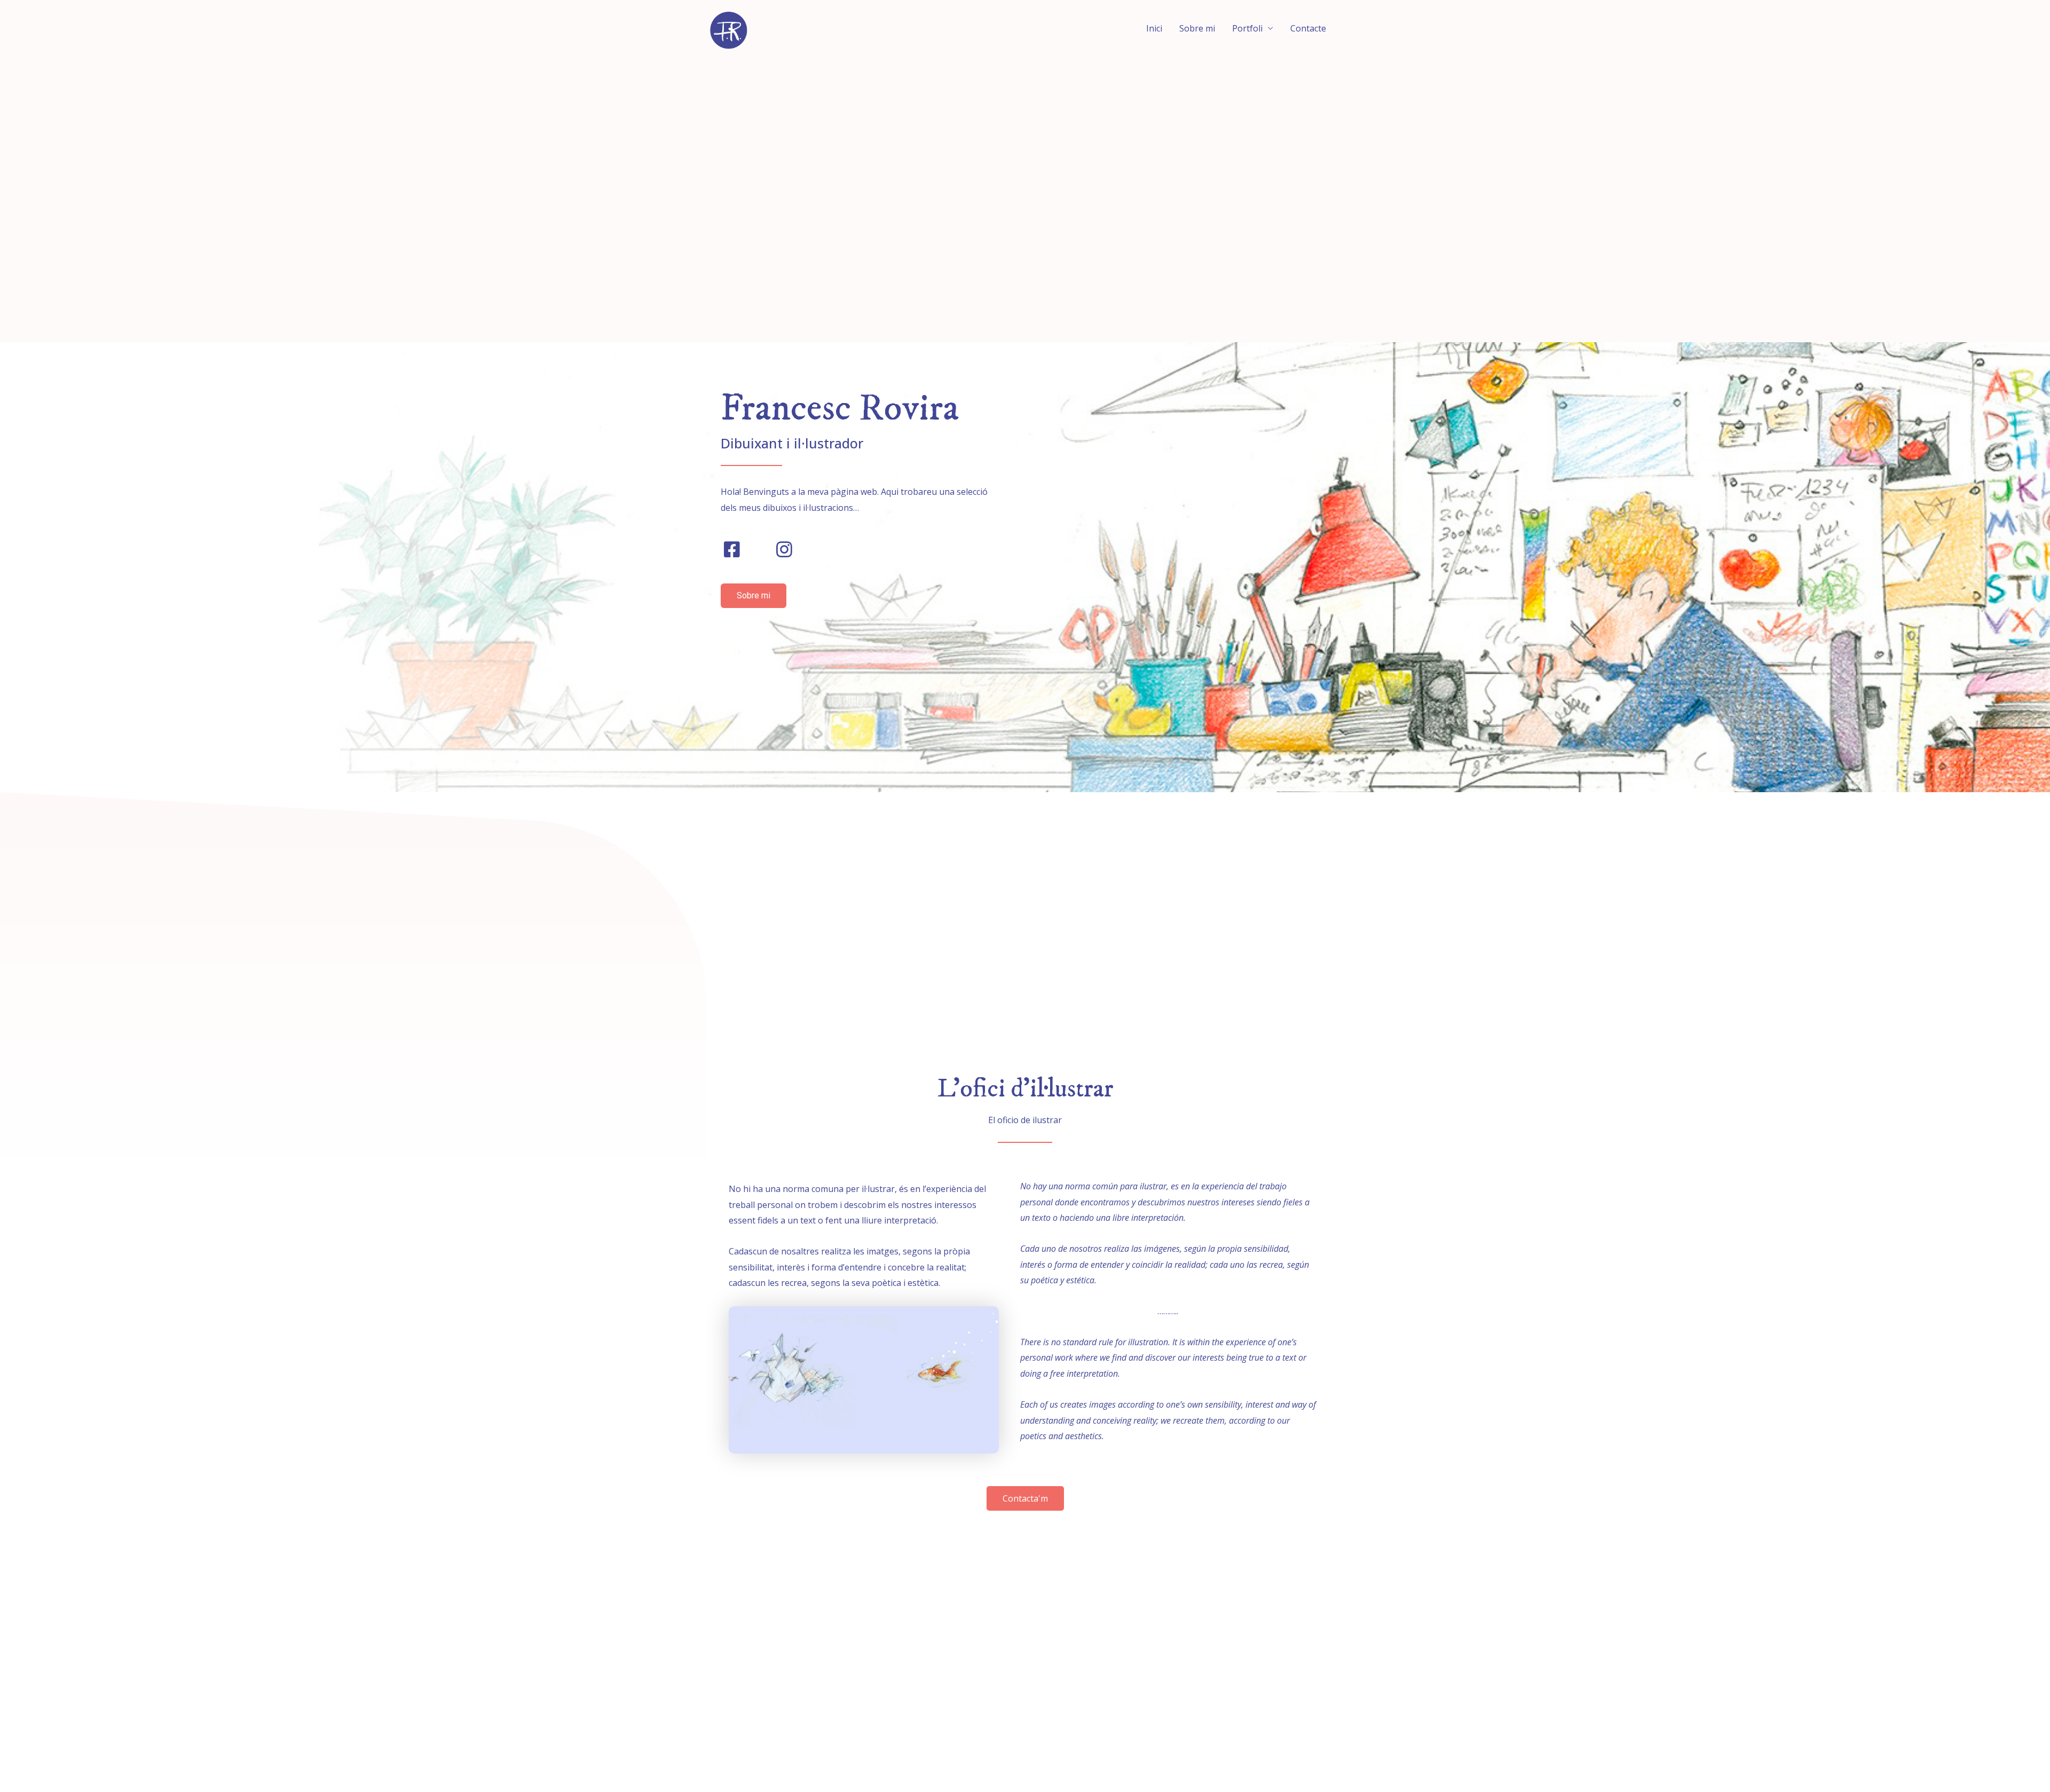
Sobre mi (1197, 28)
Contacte (1308, 28)
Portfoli (1247, 28)
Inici (1154, 28)
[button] (754, 596)
